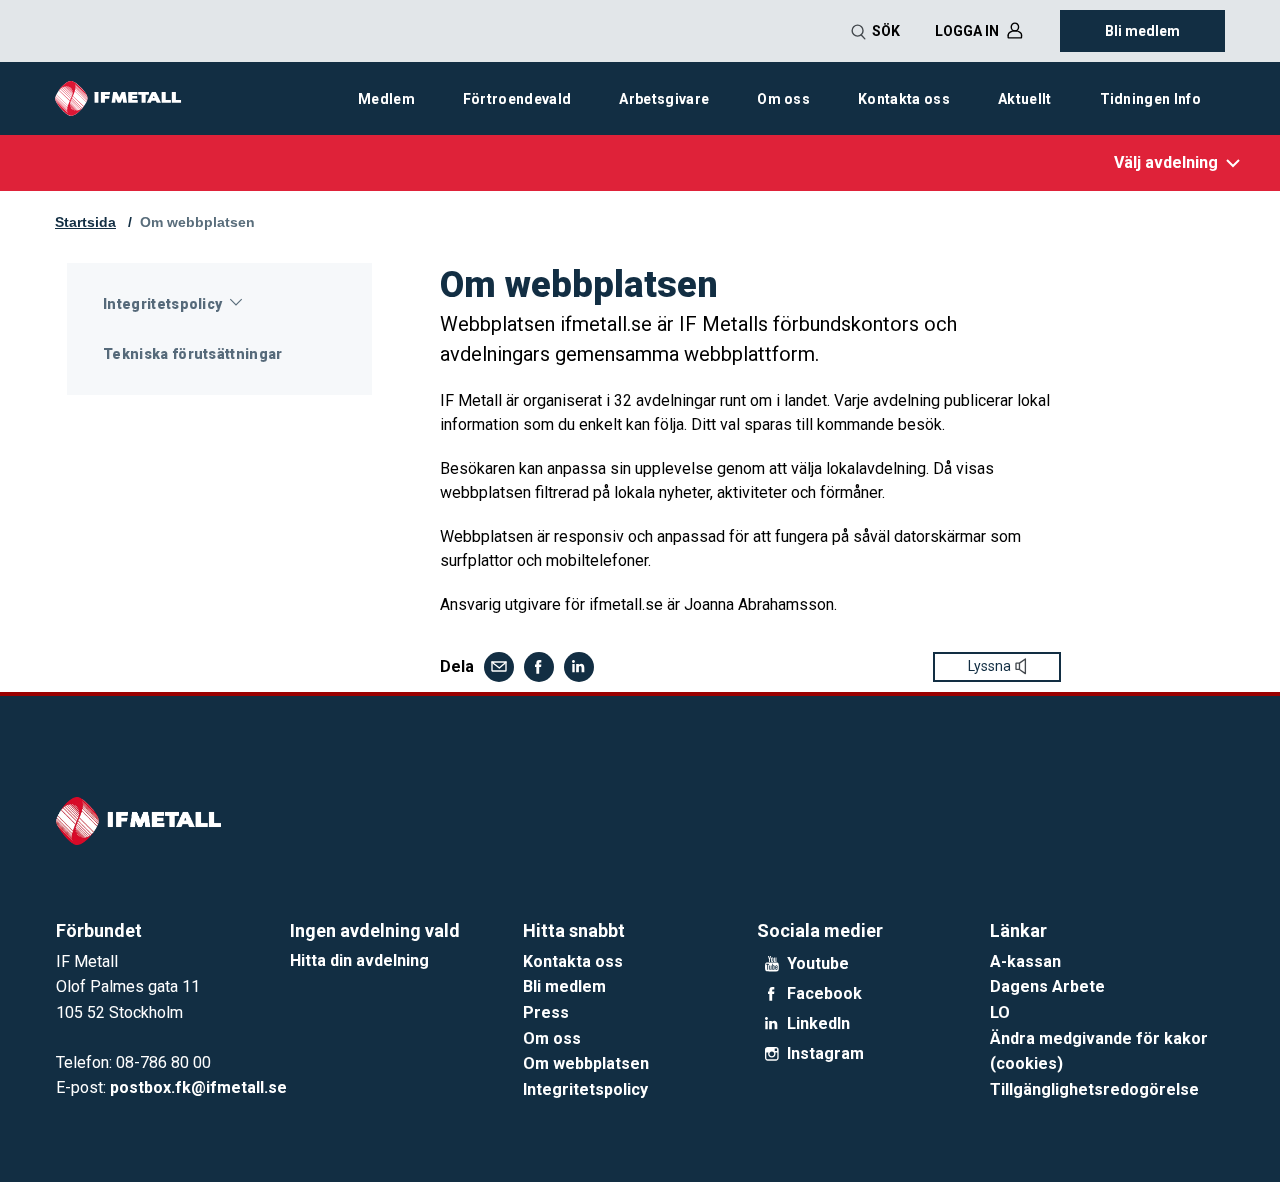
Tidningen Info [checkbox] (1150, 99)
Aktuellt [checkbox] (1025, 99)
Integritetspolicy (585, 1089)
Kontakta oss (573, 961)
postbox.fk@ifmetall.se (198, 1087)
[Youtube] (772, 964)
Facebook (824, 994)
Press (546, 1012)
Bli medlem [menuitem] (1142, 31)
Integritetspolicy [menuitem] (162, 304)
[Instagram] (772, 1054)
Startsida (85, 222)
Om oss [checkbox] (783, 99)
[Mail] (499, 667)
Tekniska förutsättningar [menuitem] (193, 354)
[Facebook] (539, 667)
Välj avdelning (1166, 162)
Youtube (818, 964)
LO (1000, 1012)
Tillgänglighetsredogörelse (1094, 1089)
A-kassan (1025, 961)
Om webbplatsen (197, 222)
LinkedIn (818, 1024)
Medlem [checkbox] (386, 99)
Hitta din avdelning (359, 960)
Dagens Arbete (1047, 986)
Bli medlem (564, 986)
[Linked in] (579, 667)
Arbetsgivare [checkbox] (664, 99)
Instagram (825, 1054)
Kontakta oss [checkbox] (904, 99)
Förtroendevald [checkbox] (517, 99)
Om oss (552, 1038)
